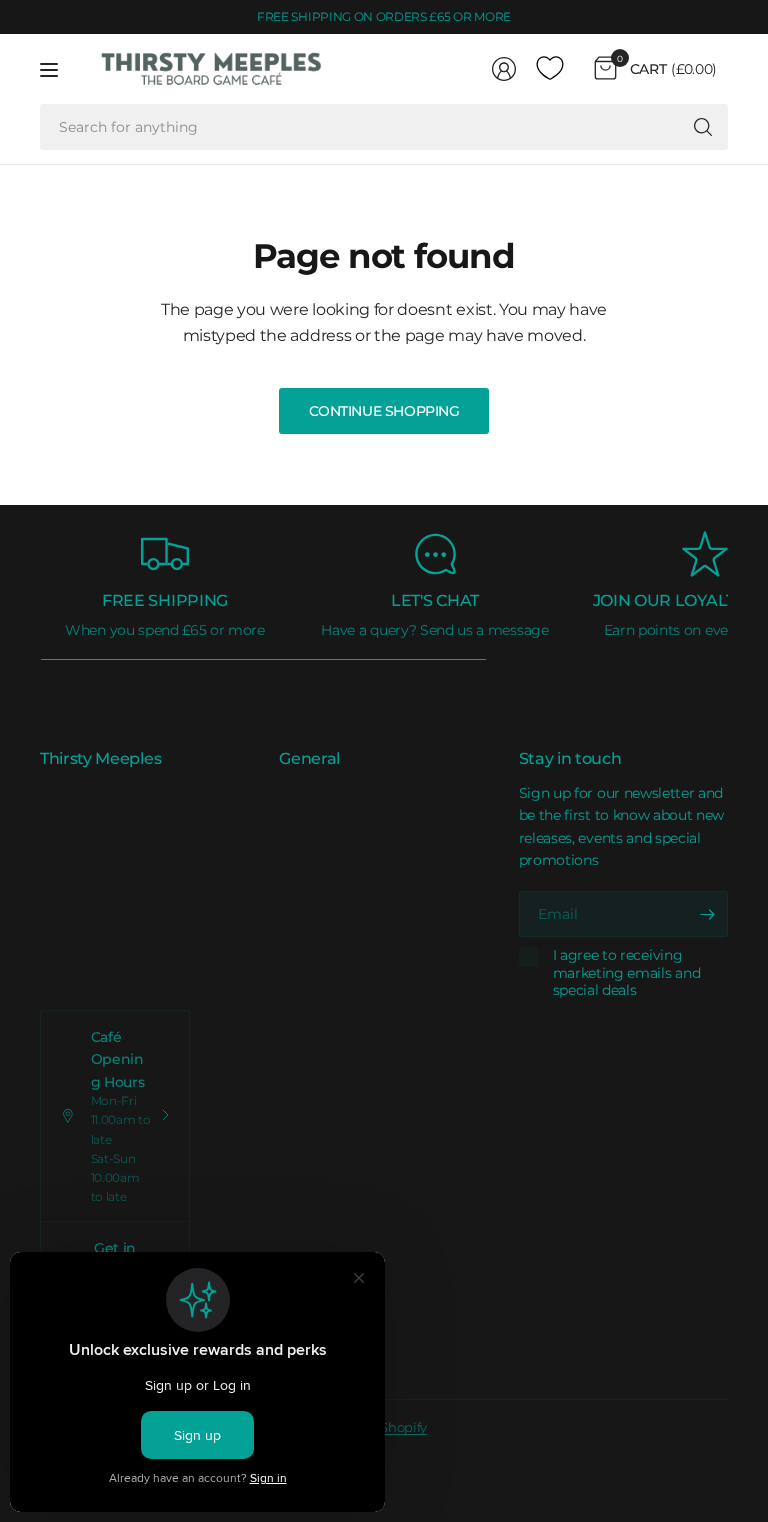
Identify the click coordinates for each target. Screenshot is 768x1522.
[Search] (703, 127)
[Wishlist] (550, 69)
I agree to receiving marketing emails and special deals (627, 973)
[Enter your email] (708, 914)
